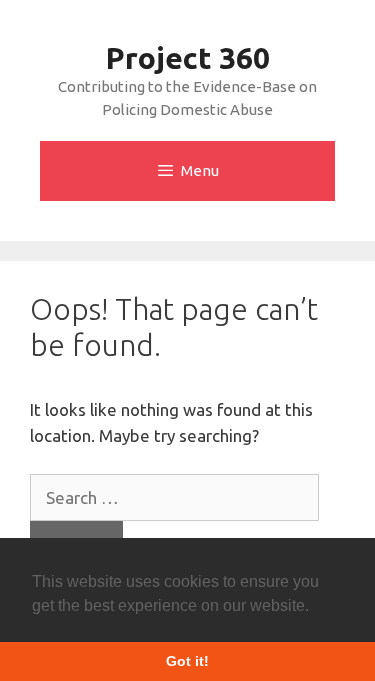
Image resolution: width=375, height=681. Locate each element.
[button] (316, 607)
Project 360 (188, 58)
